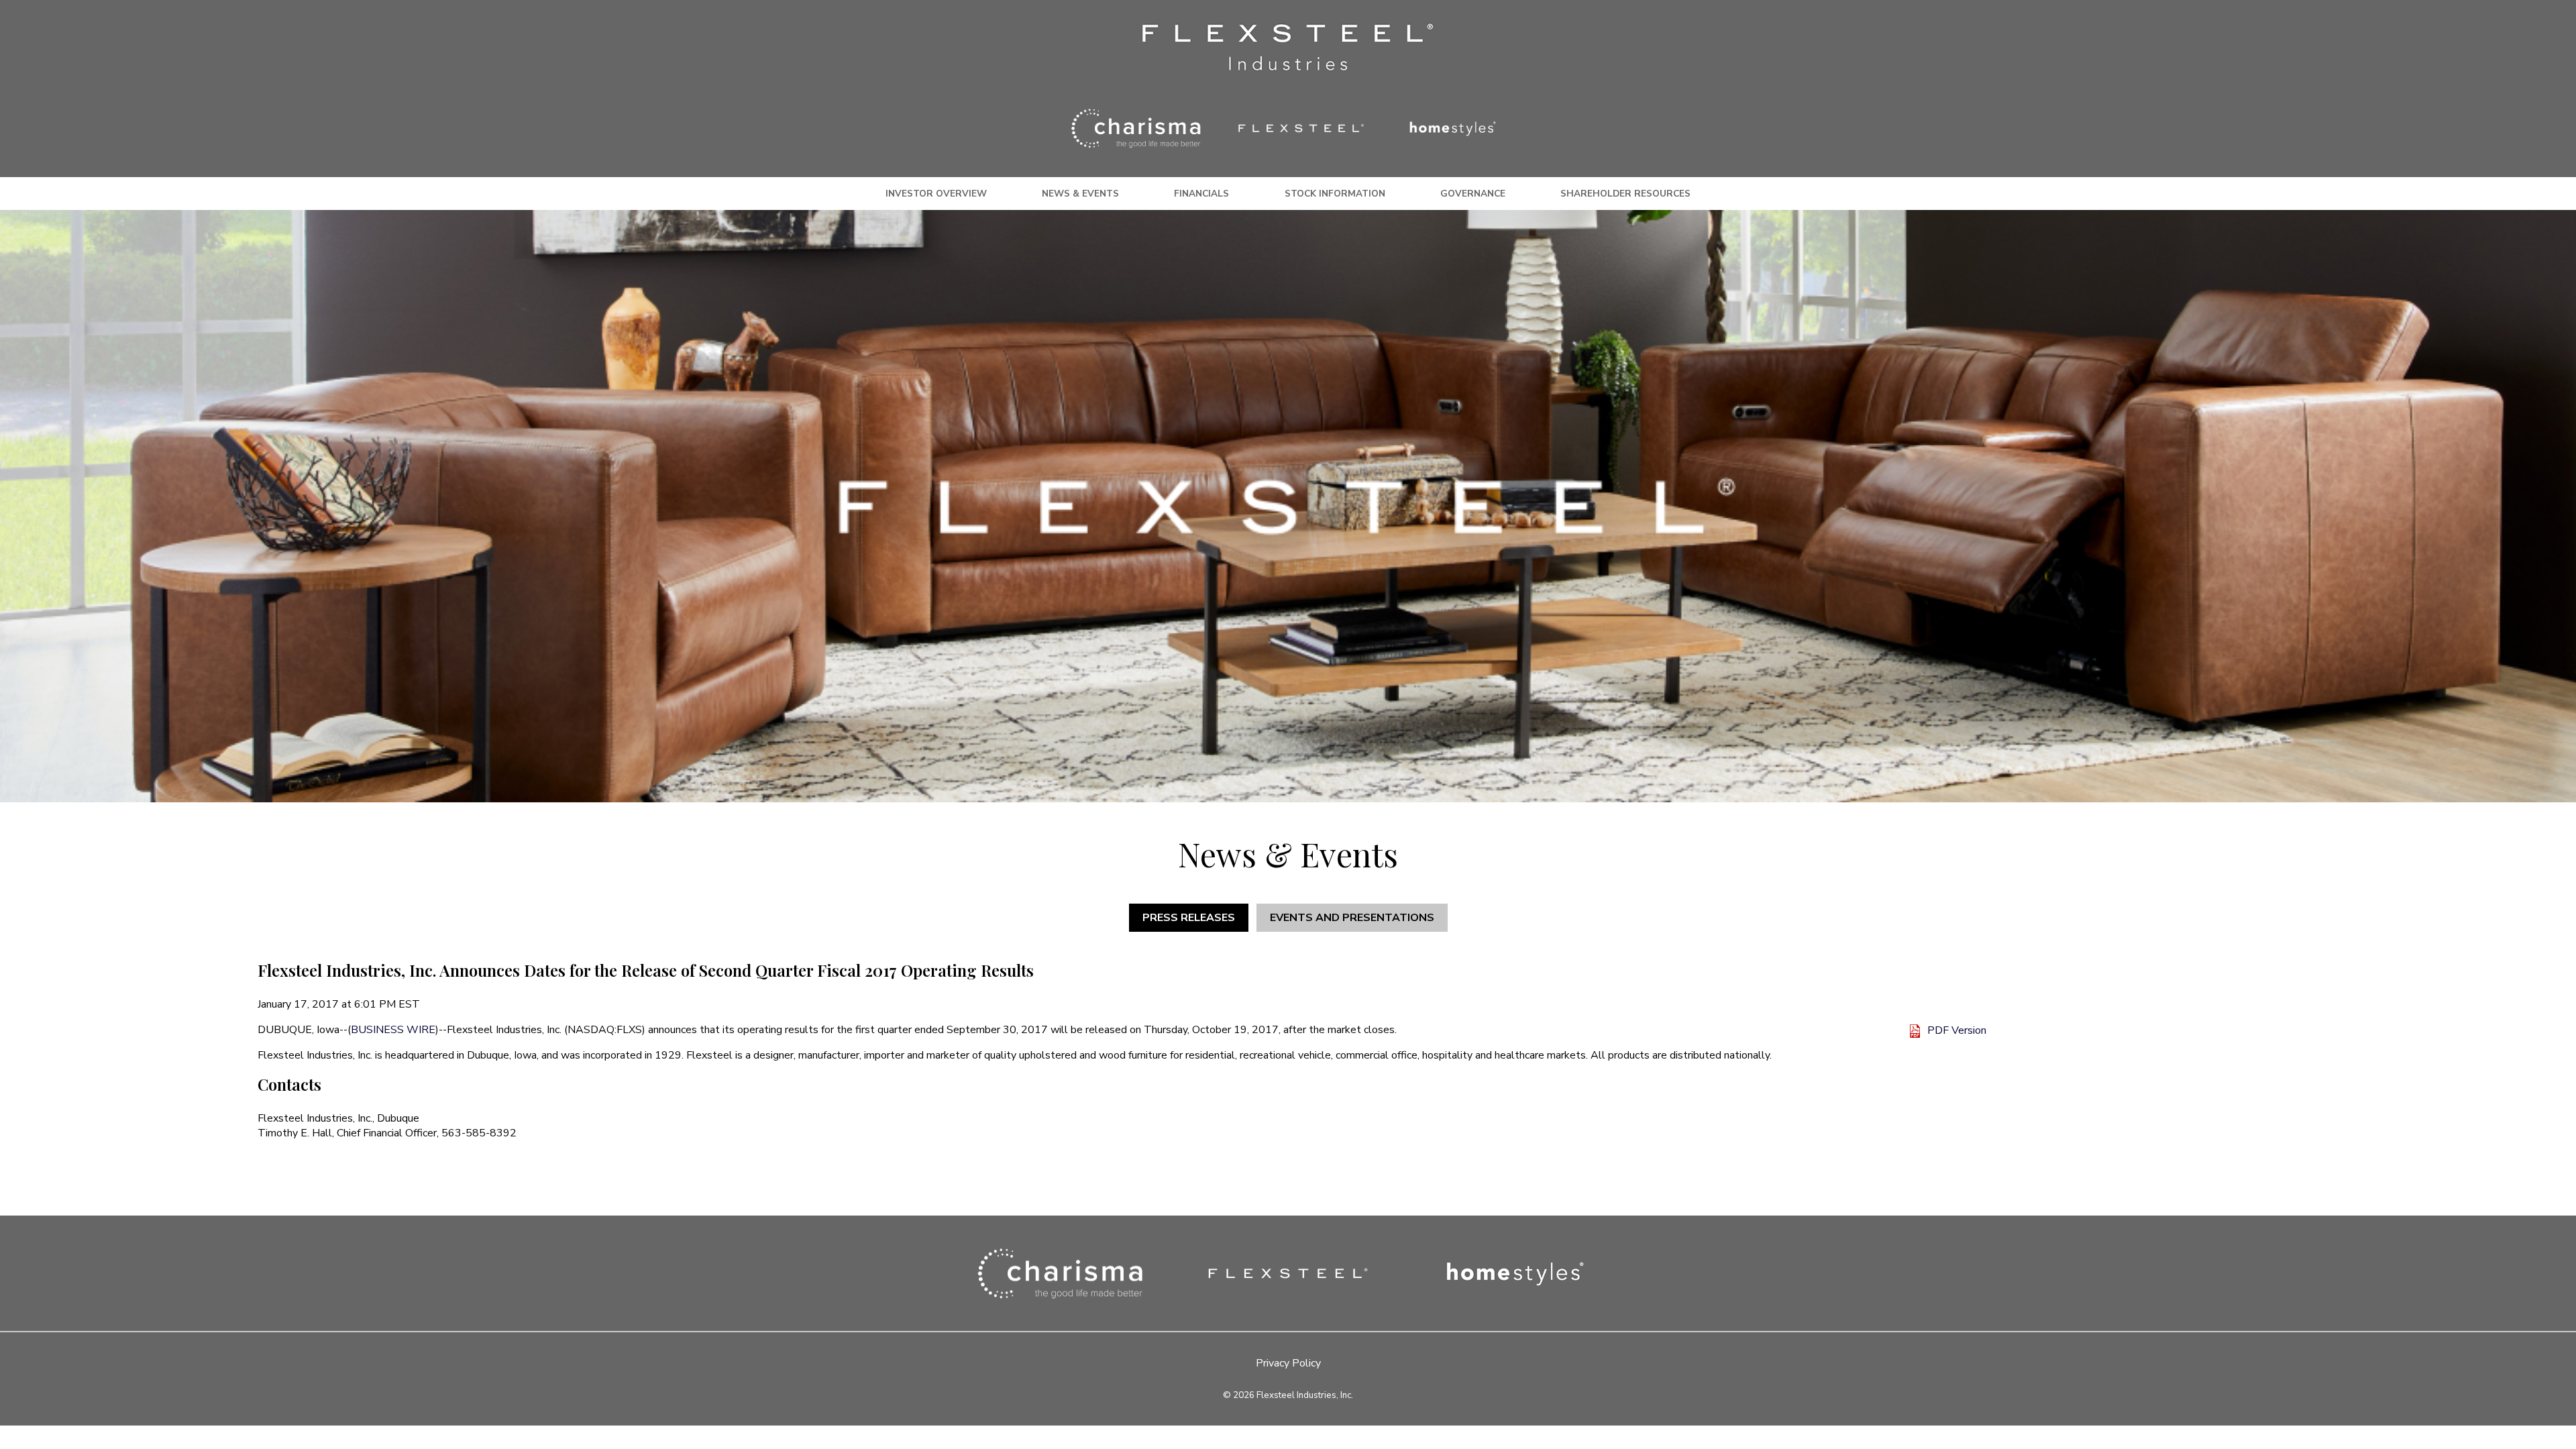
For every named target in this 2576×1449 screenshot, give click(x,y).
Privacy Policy (1288, 1363)
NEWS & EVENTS (1080, 194)
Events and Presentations (1352, 918)
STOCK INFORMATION (1335, 194)
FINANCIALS (1201, 194)
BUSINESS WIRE (393, 1030)
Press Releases (1189, 918)
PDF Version (1957, 1030)
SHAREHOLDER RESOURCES (1625, 194)
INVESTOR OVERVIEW (936, 194)
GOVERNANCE (1473, 194)
